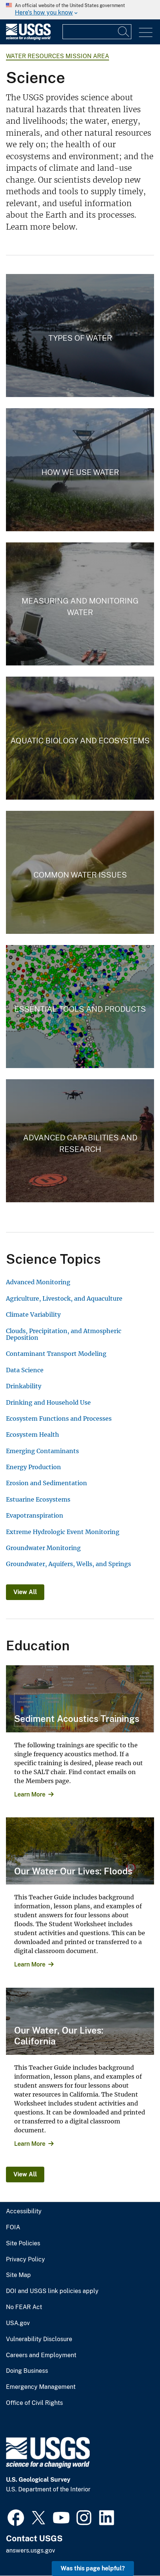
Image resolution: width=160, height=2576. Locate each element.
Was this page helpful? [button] (93, 2568)
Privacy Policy (25, 2259)
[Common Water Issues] (80, 872)
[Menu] (146, 33)
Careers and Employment (41, 2355)
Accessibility (24, 2211)
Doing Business (27, 2371)
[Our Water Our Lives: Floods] (80, 1851)
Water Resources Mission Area (57, 56)
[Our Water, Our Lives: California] (80, 2021)
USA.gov (18, 2323)
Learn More (30, 1794)
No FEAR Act (24, 2307)
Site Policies (23, 2243)
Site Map (18, 2275)
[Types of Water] (80, 336)
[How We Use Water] (80, 470)
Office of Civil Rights (34, 2403)
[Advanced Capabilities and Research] (80, 1141)
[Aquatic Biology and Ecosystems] (80, 738)
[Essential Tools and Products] (80, 1007)
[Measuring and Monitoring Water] (80, 604)
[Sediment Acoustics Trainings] (80, 1699)
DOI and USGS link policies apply (52, 2291)
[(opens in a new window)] (16, 2517)
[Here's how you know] (80, 10)
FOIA (13, 2227)
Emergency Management (41, 2387)
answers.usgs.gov (31, 2550)
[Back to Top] (133, 2549)
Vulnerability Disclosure (39, 2339)
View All (25, 1592)
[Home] (28, 38)
